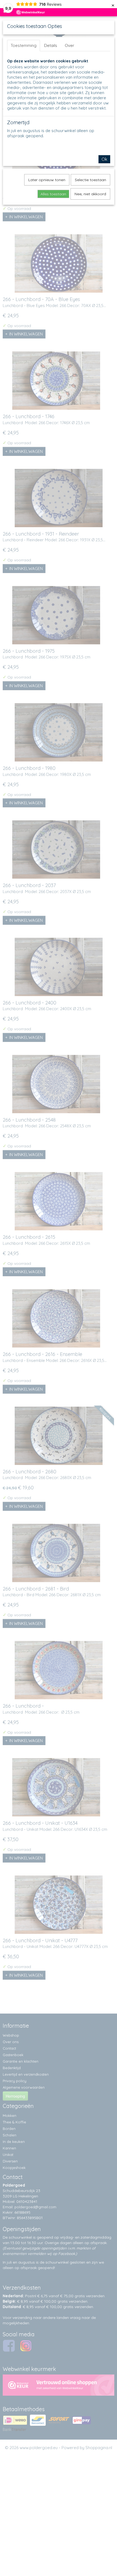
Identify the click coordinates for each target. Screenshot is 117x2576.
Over (70, 45)
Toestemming (24, 45)
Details (51, 45)
